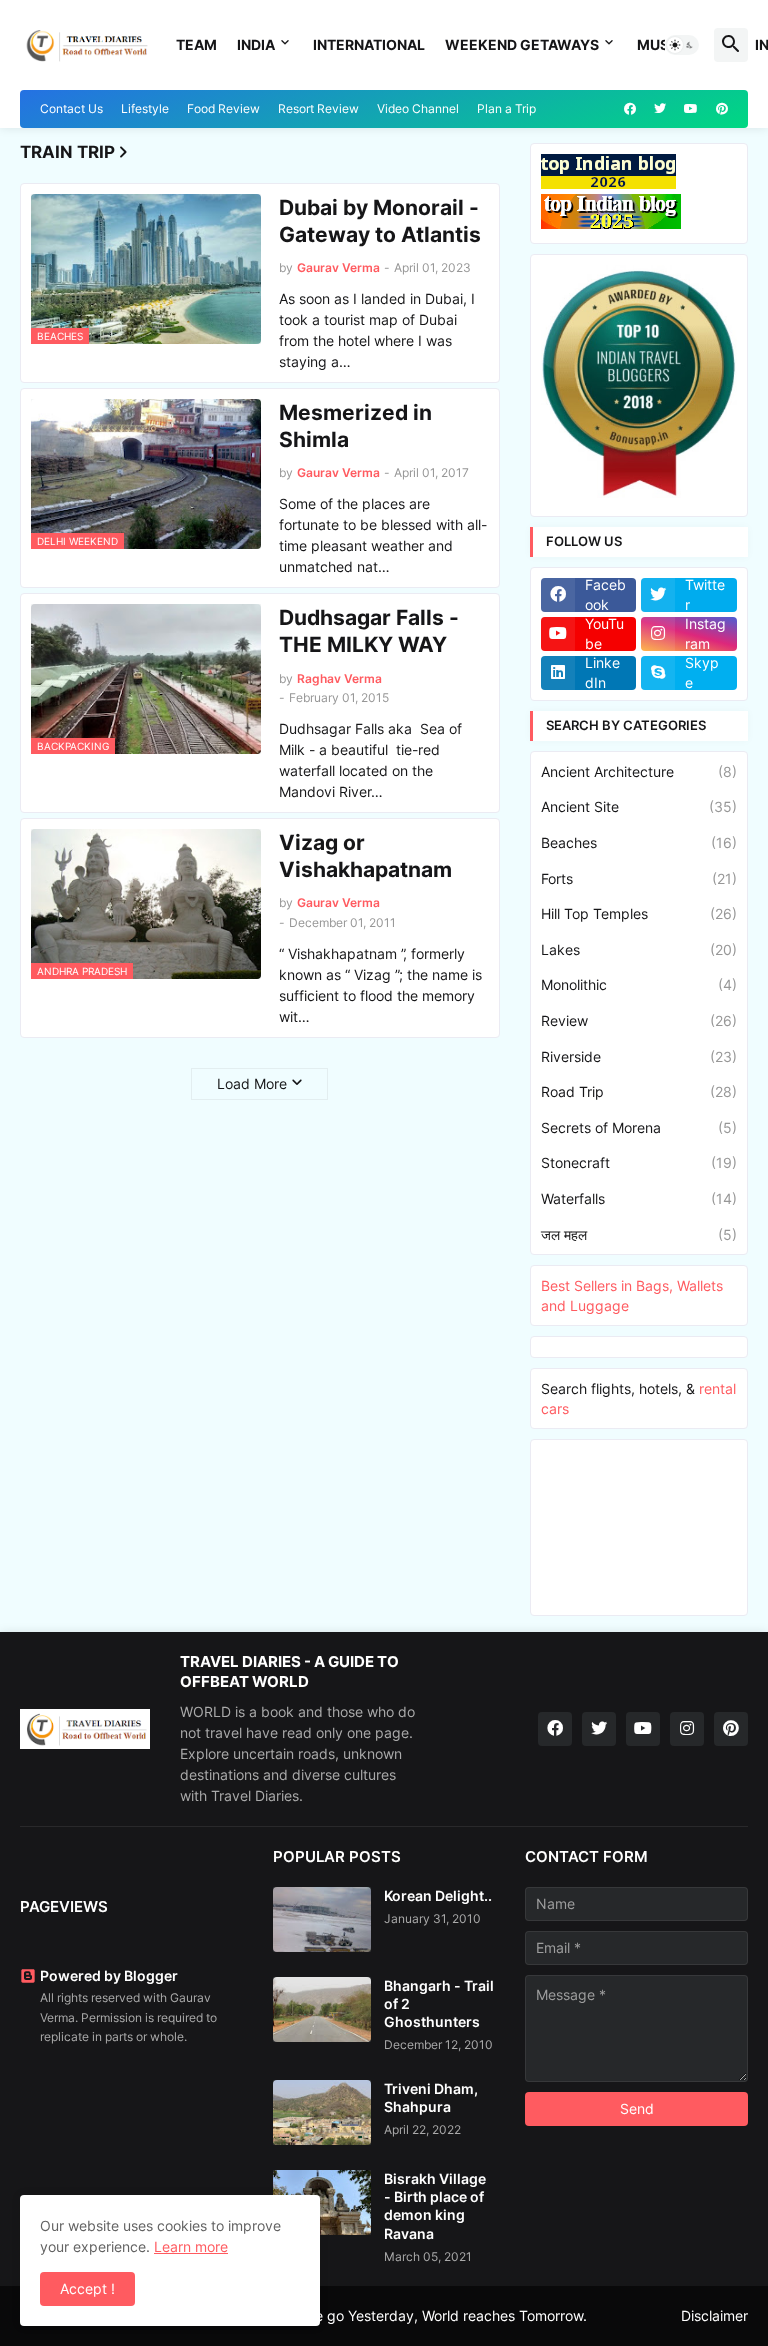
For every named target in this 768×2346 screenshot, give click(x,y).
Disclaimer (714, 2315)
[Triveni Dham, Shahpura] (322, 2112)
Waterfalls (639, 1198)
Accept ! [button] (87, 2288)
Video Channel (418, 108)
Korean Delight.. (438, 1895)
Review (639, 1020)
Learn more (191, 2246)
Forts (639, 878)
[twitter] (660, 109)
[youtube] (691, 109)
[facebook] (630, 109)
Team (196, 44)
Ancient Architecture (639, 771)
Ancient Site (639, 806)
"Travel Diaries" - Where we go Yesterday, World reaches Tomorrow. (365, 2315)
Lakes (639, 949)
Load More (252, 1083)
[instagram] (687, 1729)
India (256, 44)
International (369, 44)
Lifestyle (145, 108)
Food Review (223, 108)
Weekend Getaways (522, 44)
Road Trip (639, 1091)
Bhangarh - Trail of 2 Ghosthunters (439, 2003)
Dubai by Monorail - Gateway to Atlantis (380, 221)
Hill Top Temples (639, 913)
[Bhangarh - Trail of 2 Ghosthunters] (322, 2009)
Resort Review (318, 108)
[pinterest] (722, 109)
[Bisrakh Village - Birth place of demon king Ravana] (322, 2202)
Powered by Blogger (109, 1975)
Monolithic (639, 984)
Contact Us (71, 108)
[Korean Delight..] (322, 1919)
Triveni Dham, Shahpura (431, 2097)
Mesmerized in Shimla (355, 426)
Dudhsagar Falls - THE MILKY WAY (369, 631)
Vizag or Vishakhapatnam (365, 856)
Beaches (639, 842)
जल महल (639, 1234)
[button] (682, 45)
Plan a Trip (506, 108)
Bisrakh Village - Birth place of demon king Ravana (435, 2206)
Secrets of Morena (639, 1127)
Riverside (639, 1056)
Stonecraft (639, 1162)
